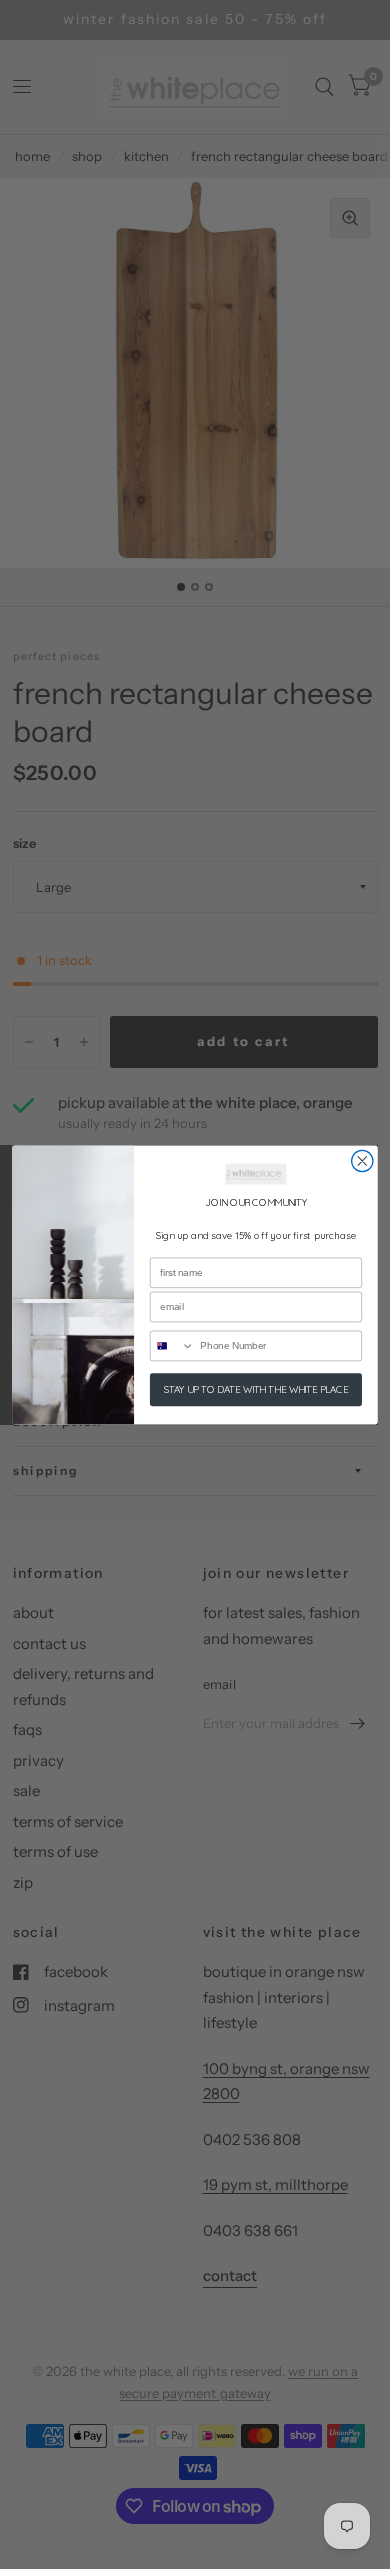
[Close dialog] (362, 1160)
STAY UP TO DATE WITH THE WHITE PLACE (256, 1389)
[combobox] (173, 1345)
